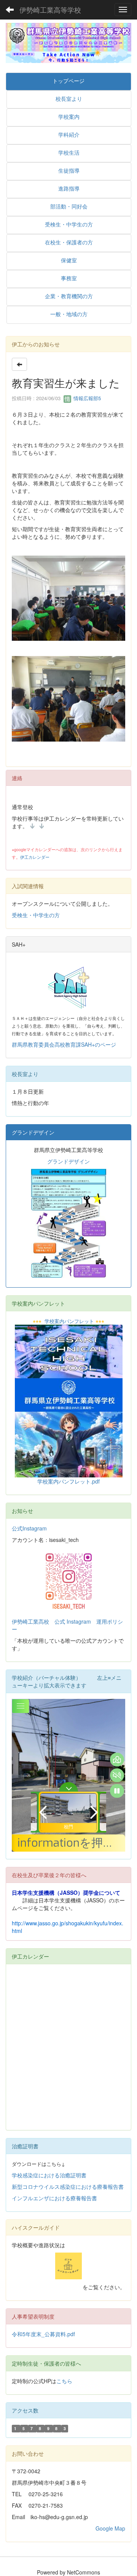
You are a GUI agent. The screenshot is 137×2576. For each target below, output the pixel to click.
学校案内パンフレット (69, 1321)
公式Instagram (29, 1528)
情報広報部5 (86, 398)
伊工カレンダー (35, 857)
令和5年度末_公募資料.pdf (43, 2334)
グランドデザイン (68, 1161)
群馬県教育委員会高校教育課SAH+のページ (64, 1044)
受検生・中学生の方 (36, 915)
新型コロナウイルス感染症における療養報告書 (68, 2187)
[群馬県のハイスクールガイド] (68, 2266)
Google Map (110, 2528)
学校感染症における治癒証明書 (49, 2175)
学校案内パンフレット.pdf (68, 1481)
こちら (64, 2381)
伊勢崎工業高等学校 (50, 10)
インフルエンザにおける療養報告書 (55, 2198)
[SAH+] (68, 988)
